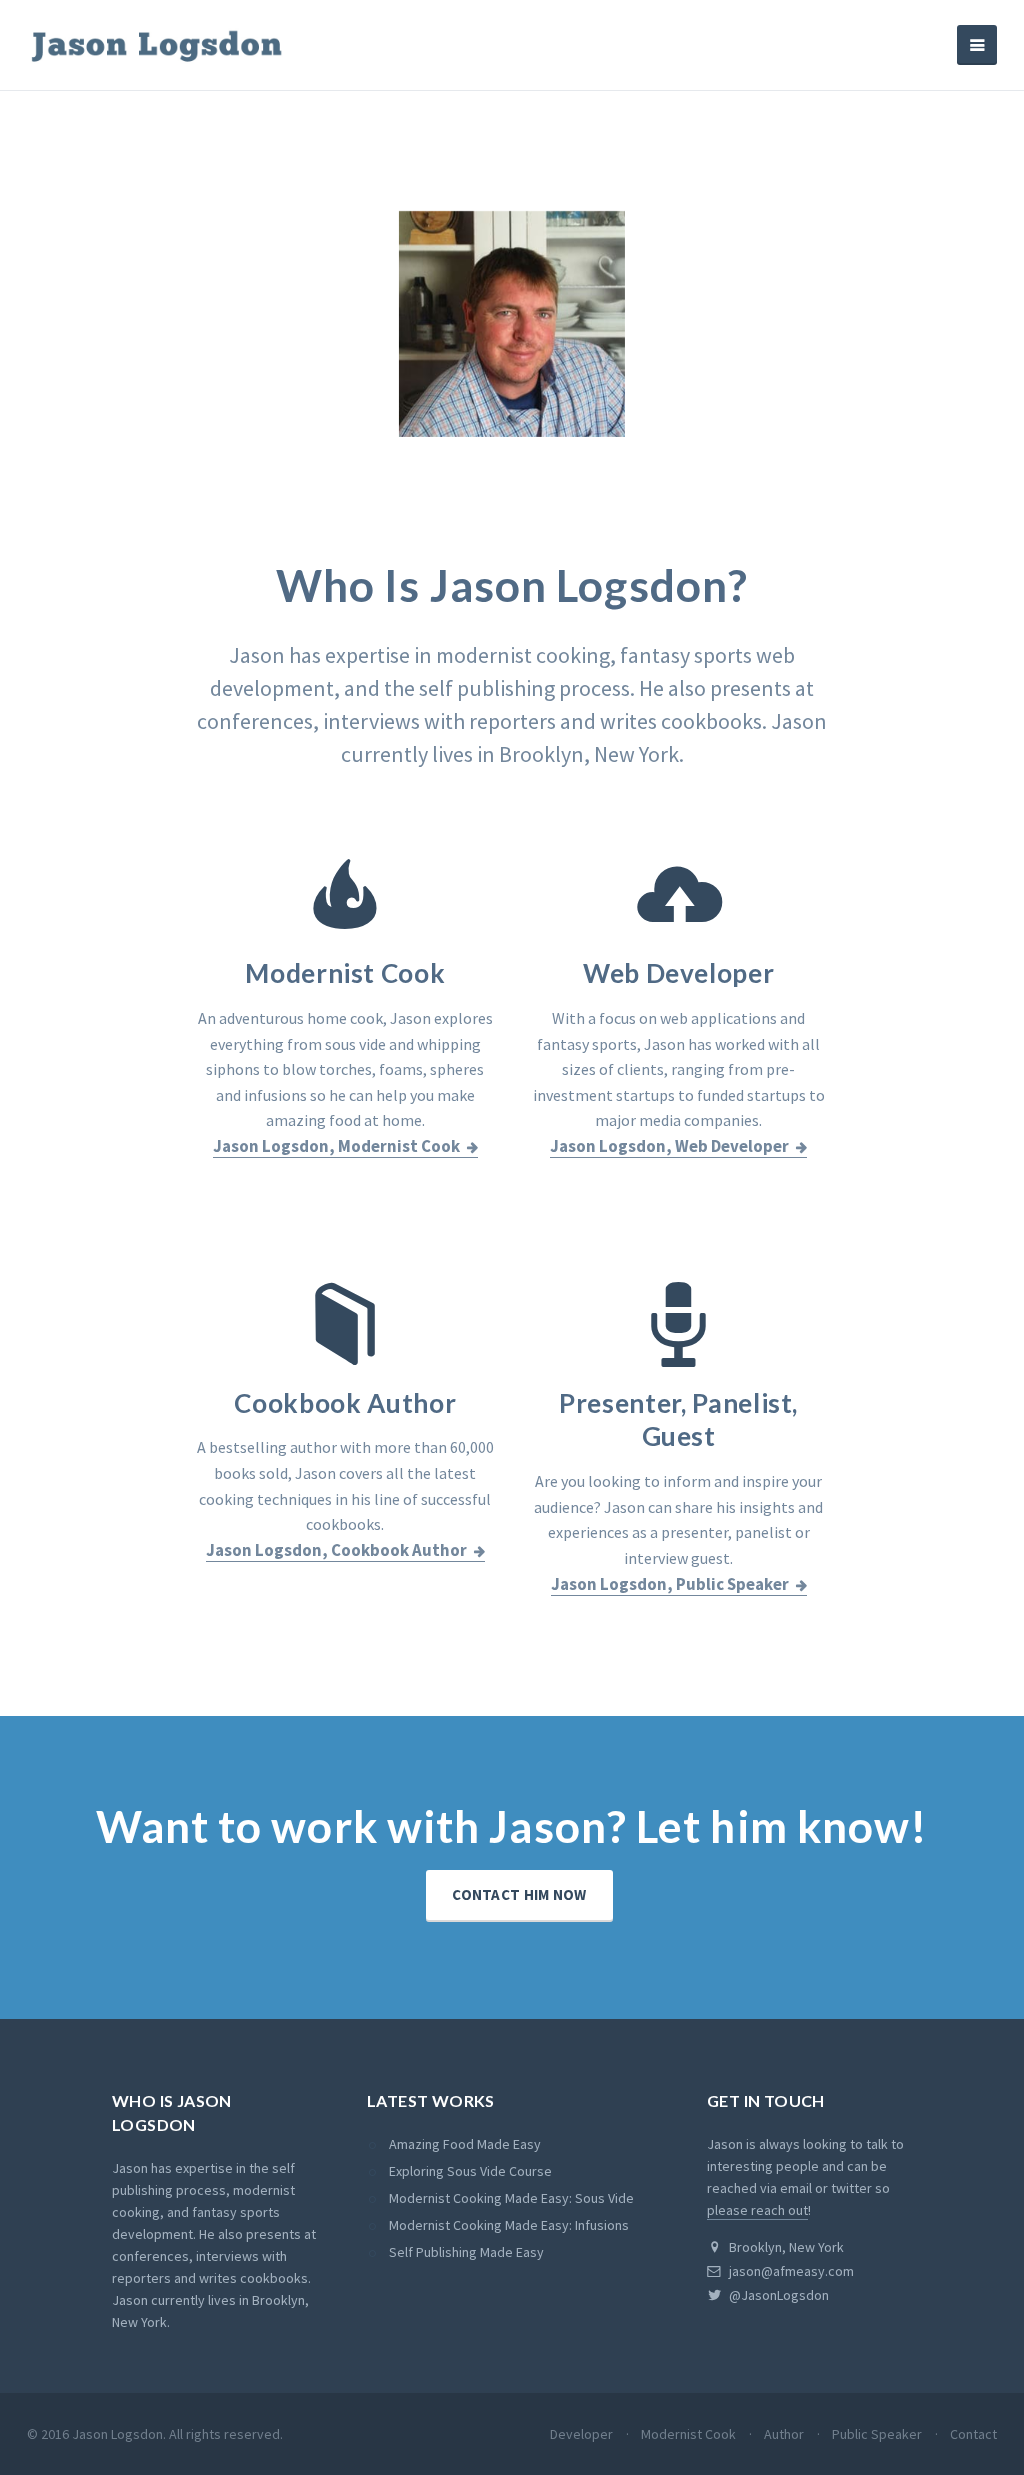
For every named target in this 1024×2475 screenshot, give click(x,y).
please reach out (757, 2210)
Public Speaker (877, 2434)
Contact (973, 2434)
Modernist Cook (688, 2434)
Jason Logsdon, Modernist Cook (336, 1146)
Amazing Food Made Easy (465, 2144)
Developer (581, 2434)
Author (784, 2434)
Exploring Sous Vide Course (470, 2171)
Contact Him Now (519, 1894)
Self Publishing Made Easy (466, 2252)
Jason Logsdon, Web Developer (669, 1146)
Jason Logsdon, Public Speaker (670, 1584)
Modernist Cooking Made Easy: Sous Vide (511, 2198)
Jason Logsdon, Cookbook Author (336, 1550)
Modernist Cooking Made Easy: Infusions (509, 2225)
